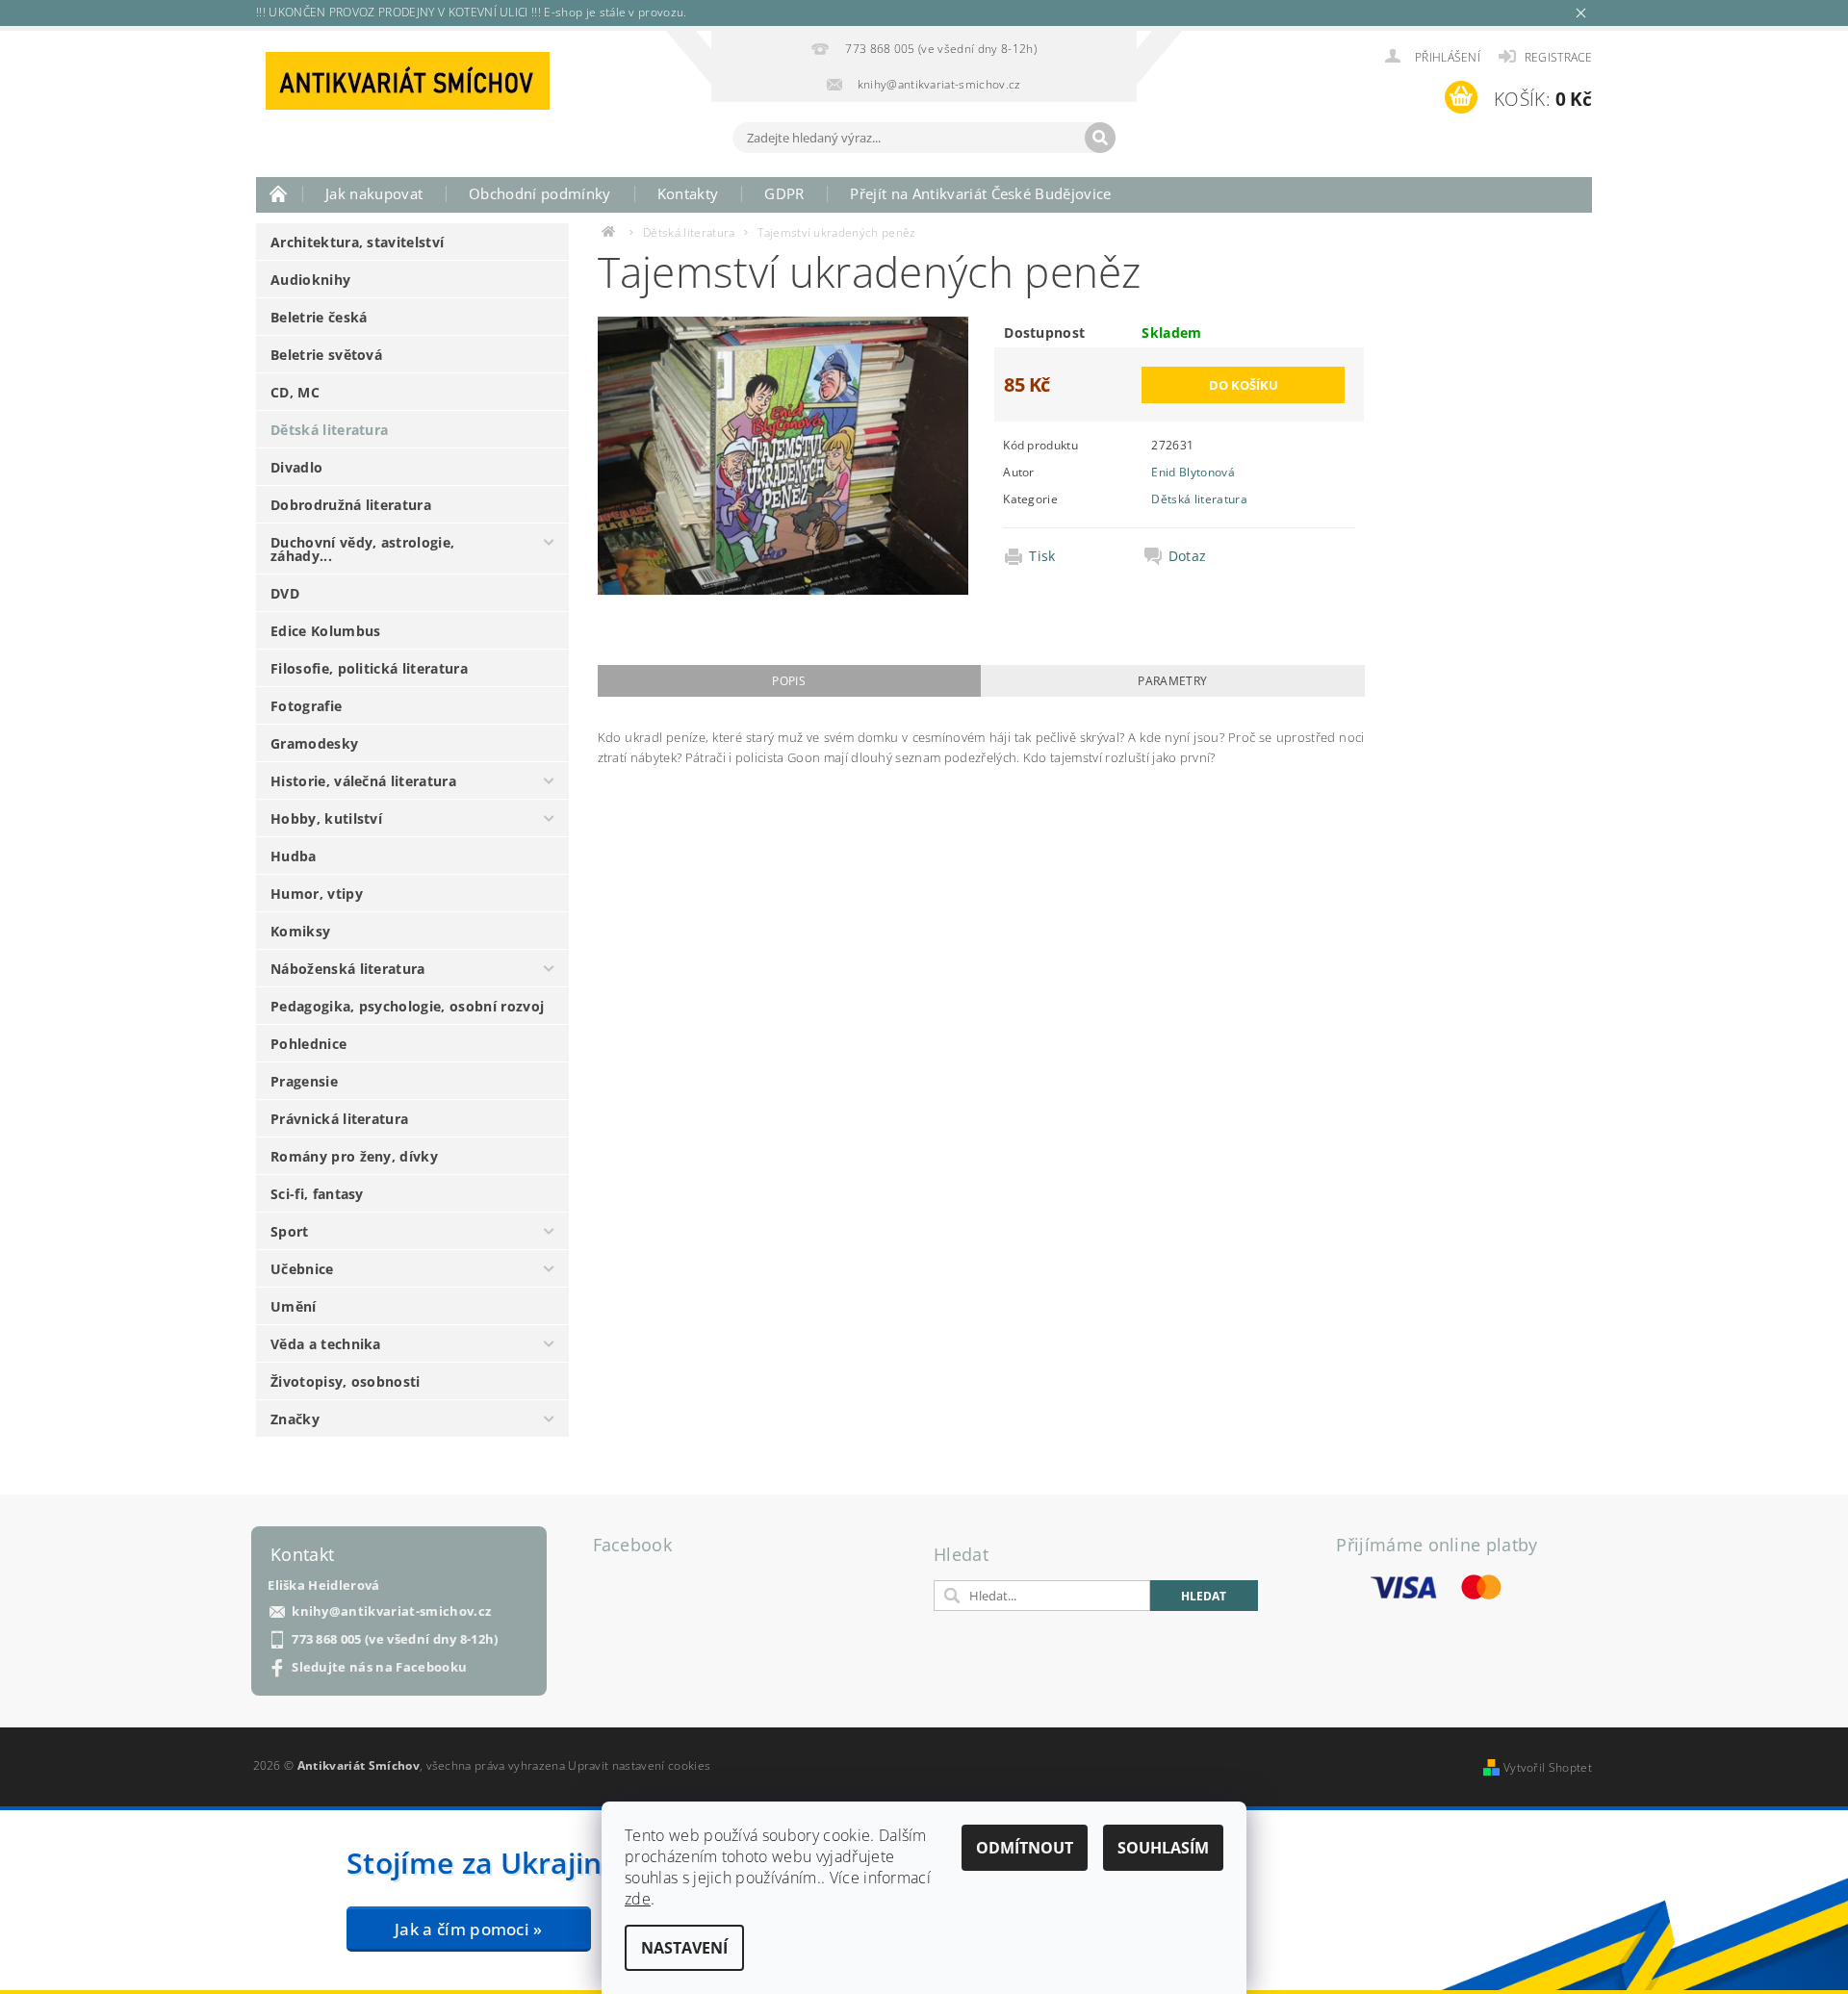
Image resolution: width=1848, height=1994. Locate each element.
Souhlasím (1163, 1848)
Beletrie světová (326, 355)
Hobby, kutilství (326, 818)
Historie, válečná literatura (363, 781)
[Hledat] (1100, 138)
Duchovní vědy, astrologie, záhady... (362, 549)
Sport (290, 1231)
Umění (294, 1306)
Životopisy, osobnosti (346, 1381)
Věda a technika (326, 1344)
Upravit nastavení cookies (639, 1765)
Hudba (294, 856)
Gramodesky (314, 743)
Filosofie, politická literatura (369, 668)
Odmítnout (1025, 1848)
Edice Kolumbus (325, 631)
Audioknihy (310, 280)
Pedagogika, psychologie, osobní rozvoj (407, 1006)
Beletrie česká (319, 317)
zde (638, 1899)
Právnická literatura (339, 1119)
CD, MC (295, 392)
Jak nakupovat (374, 193)
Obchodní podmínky (539, 193)
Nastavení (684, 1948)
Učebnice (302, 1269)
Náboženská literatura (348, 969)
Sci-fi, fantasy (317, 1194)
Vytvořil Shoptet (1548, 1767)
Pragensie (304, 1081)
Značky (295, 1419)
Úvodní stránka (279, 193)
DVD (285, 593)
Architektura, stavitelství (357, 242)
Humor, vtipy (317, 894)
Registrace (1558, 57)
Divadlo (296, 467)
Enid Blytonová (1193, 472)
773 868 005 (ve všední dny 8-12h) (395, 1639)
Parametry (1172, 681)
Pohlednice (308, 1044)
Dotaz (1188, 556)
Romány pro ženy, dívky (354, 1156)
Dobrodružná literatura (351, 505)
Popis (789, 681)
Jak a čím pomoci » (469, 1929)
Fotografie (306, 706)
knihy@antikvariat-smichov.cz (391, 1611)
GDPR (784, 193)
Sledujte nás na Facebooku (379, 1667)
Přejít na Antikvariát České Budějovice (980, 193)
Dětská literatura (329, 430)
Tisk (1042, 556)
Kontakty (688, 193)
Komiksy (300, 931)
